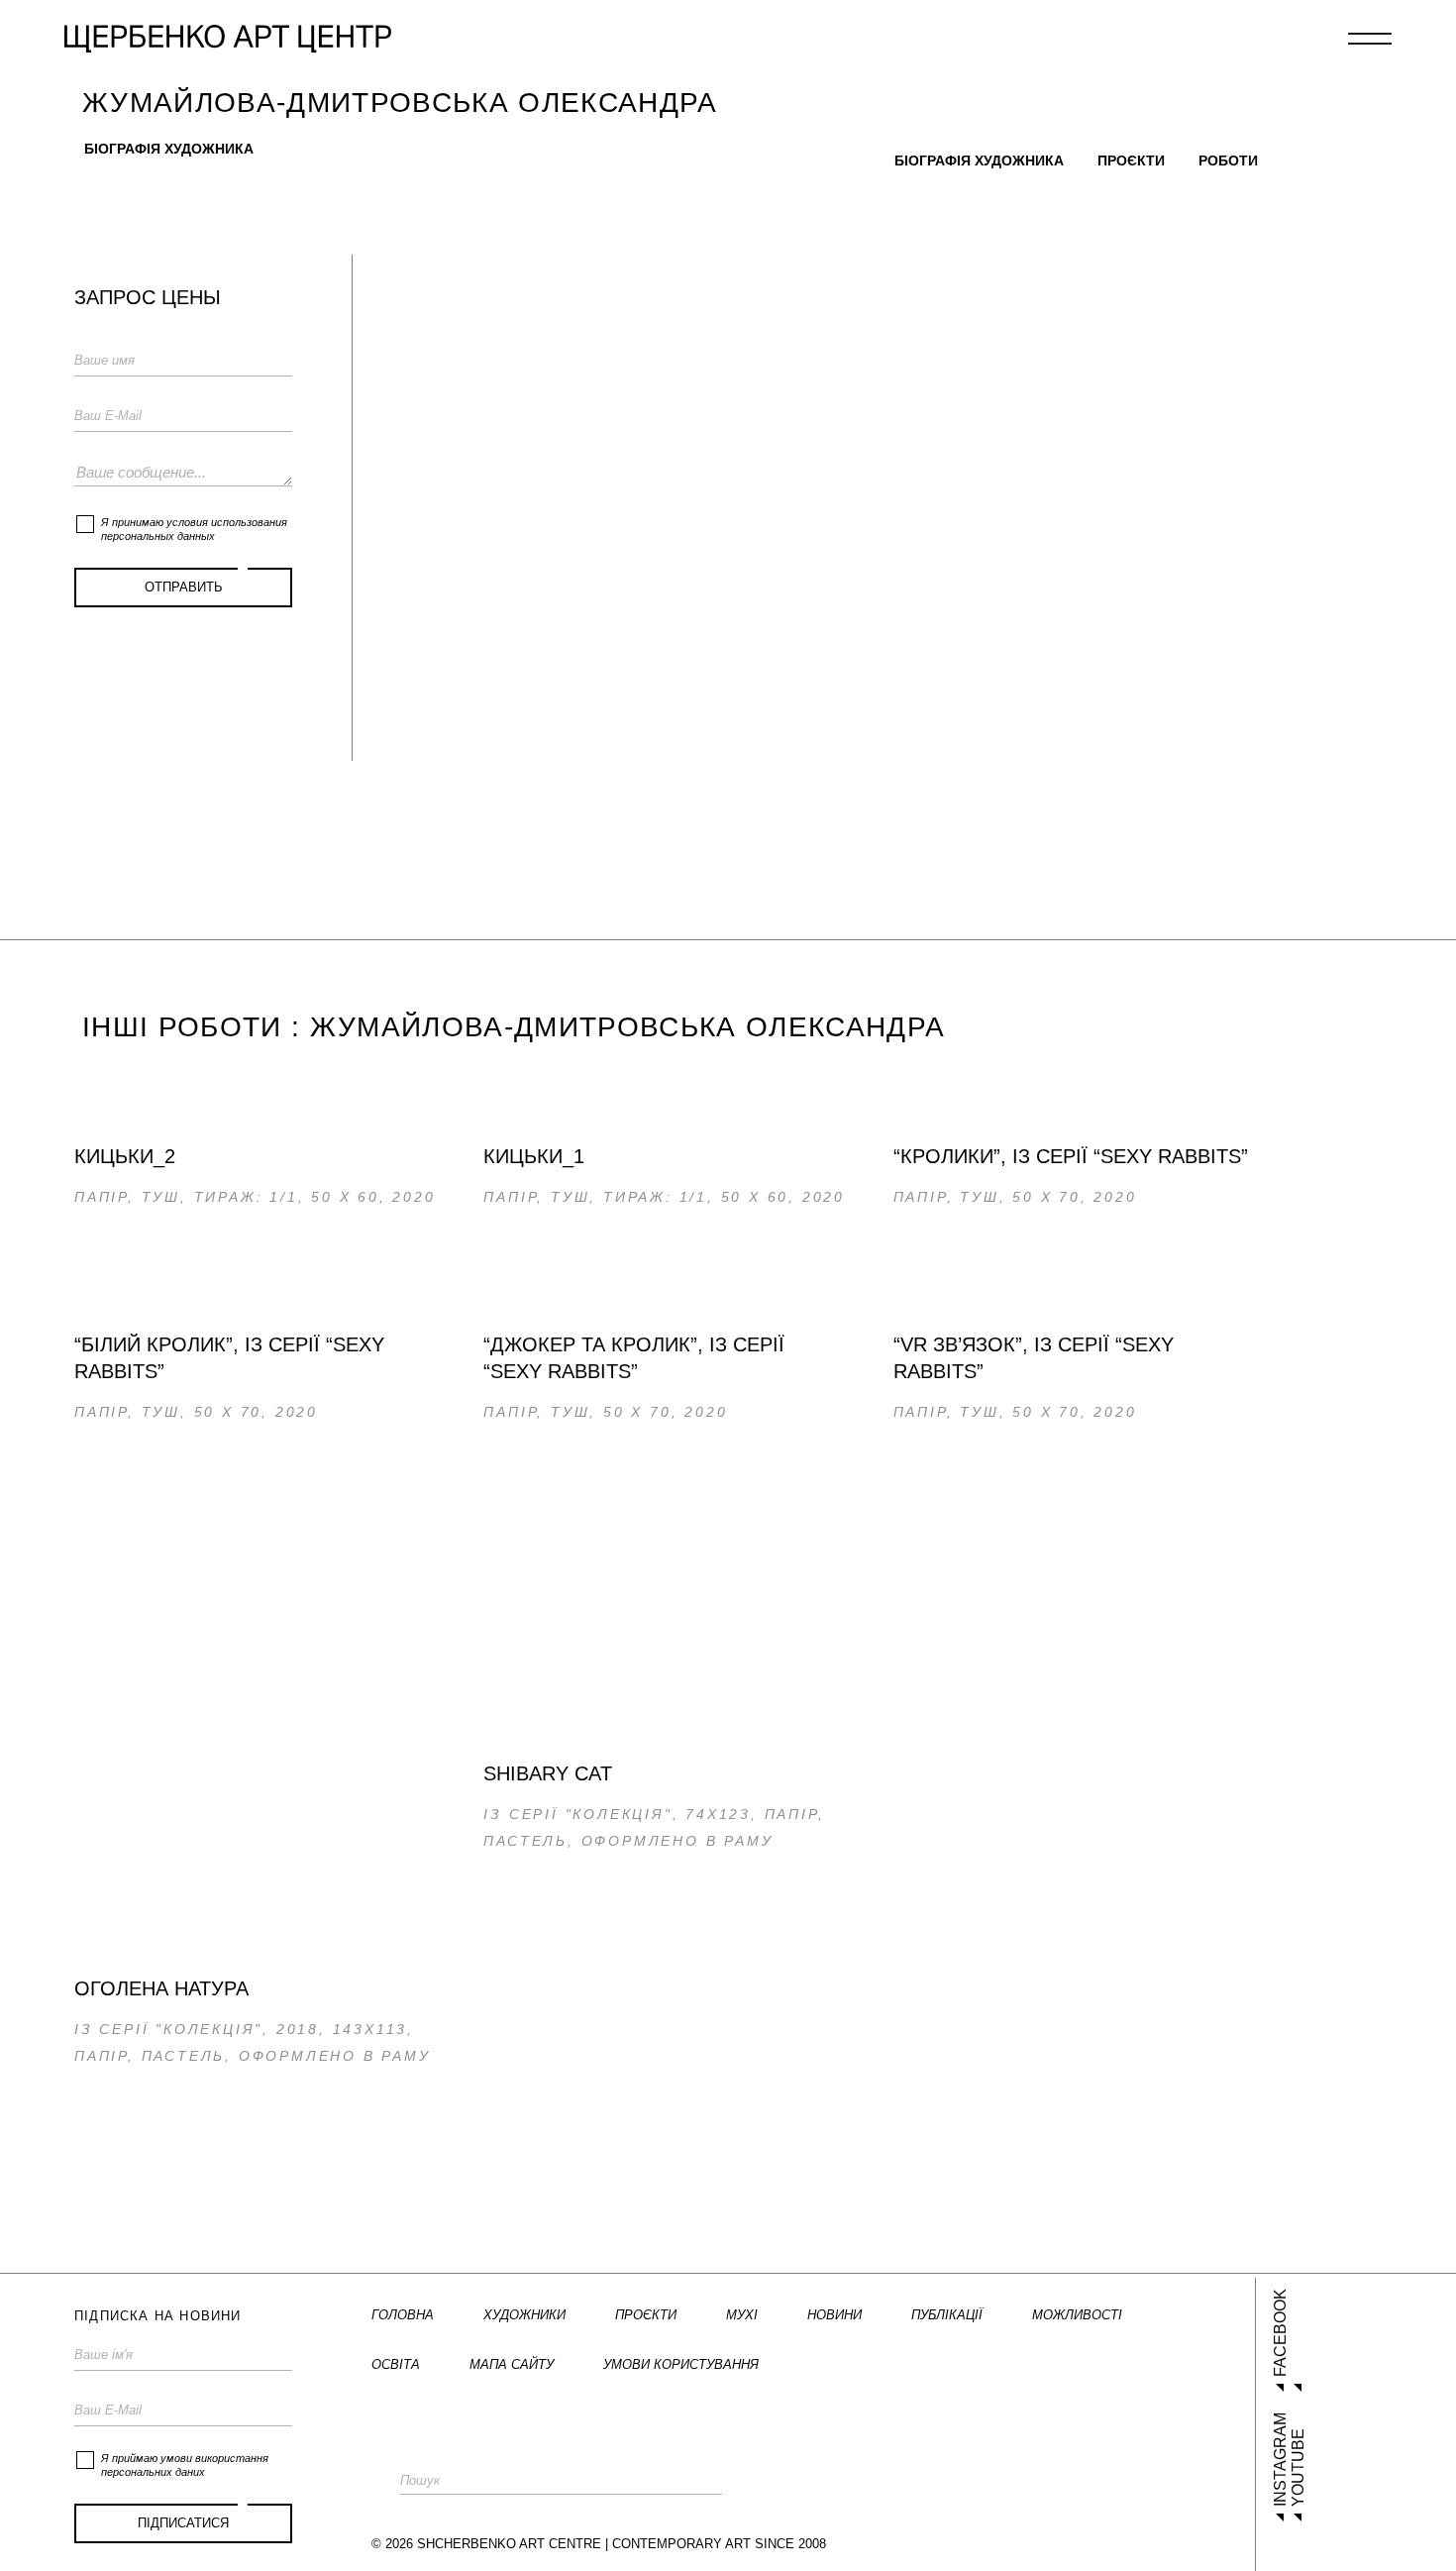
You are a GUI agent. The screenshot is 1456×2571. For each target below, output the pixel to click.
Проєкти (1131, 161)
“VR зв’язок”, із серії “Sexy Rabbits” (1034, 1358)
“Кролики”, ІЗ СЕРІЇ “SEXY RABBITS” (1071, 1156)
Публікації (947, 2315)
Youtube (1298, 2467)
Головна (403, 2315)
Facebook (1280, 2333)
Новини (834, 2315)
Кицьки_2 (125, 1156)
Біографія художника (169, 149)
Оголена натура (161, 1988)
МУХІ (742, 2315)
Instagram (1280, 2460)
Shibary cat (548, 1773)
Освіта (396, 2364)
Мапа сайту (512, 2364)
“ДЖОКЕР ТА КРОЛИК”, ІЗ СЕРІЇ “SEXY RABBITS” (634, 1358)
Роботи (1228, 161)
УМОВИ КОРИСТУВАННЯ (681, 2364)
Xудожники (524, 2315)
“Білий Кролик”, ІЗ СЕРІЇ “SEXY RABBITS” (229, 1358)
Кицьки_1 (534, 1156)
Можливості (1077, 2315)
